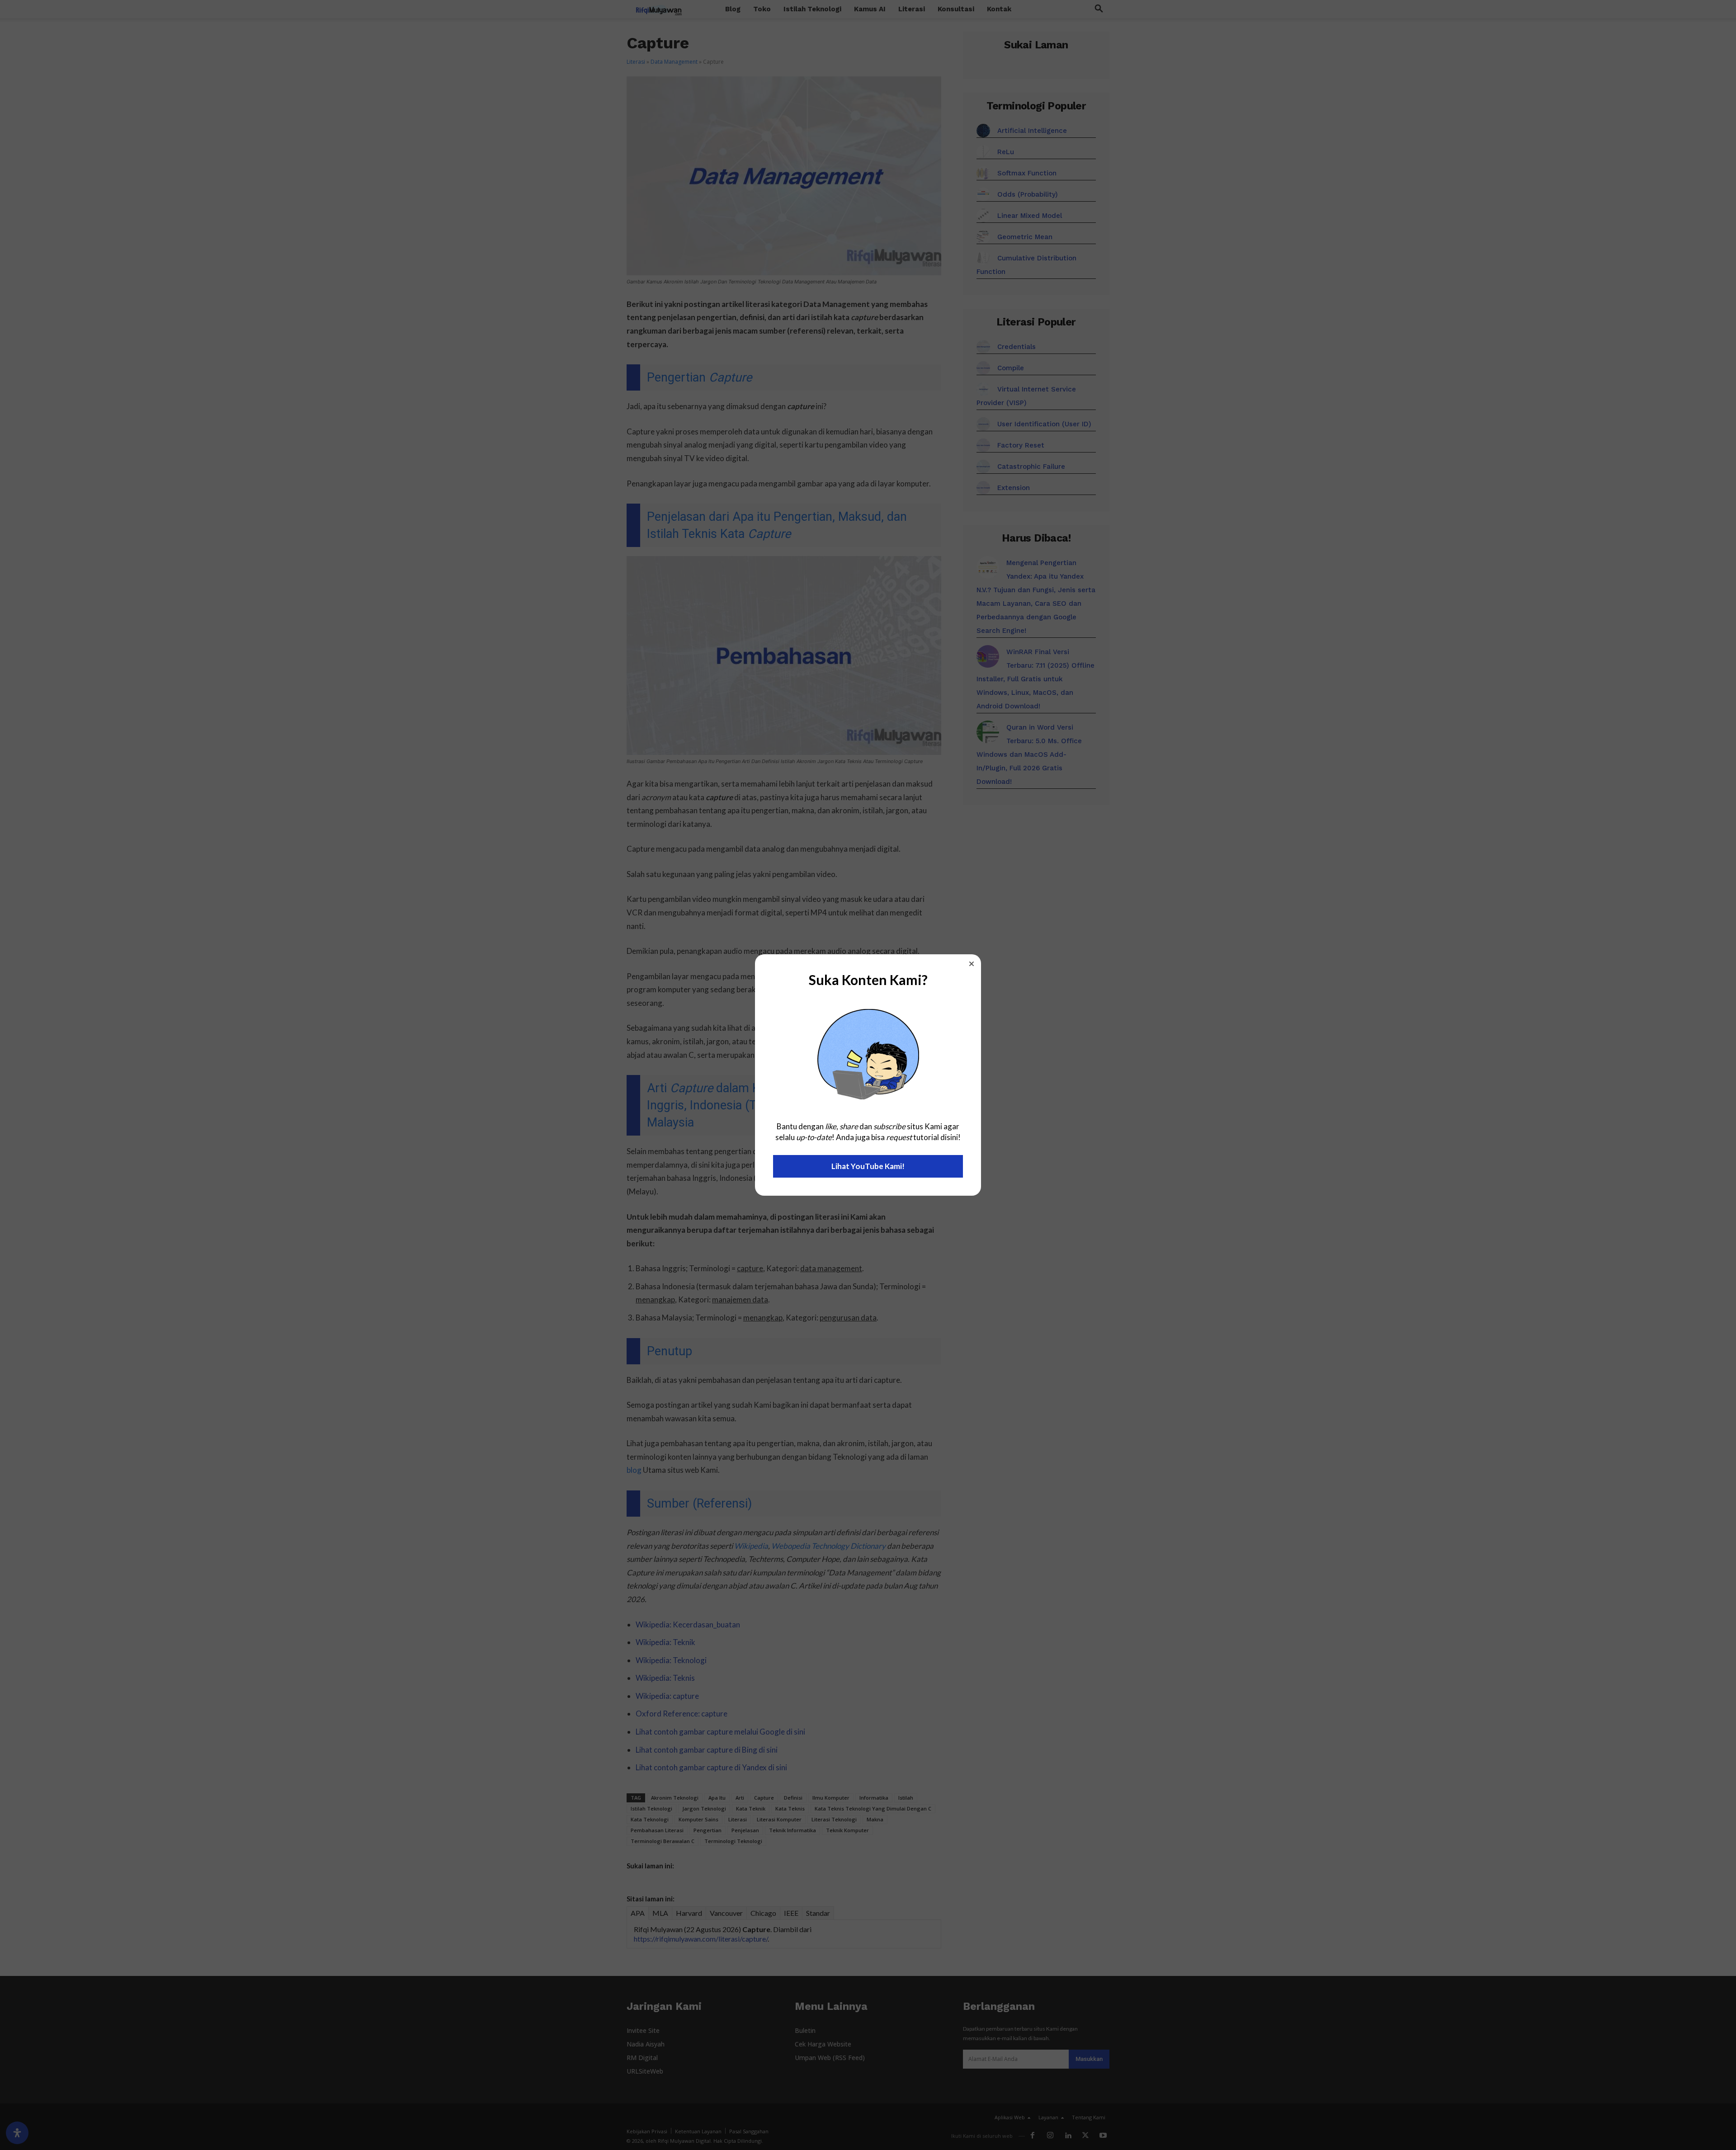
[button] (972, 964)
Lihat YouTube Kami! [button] (868, 1166)
